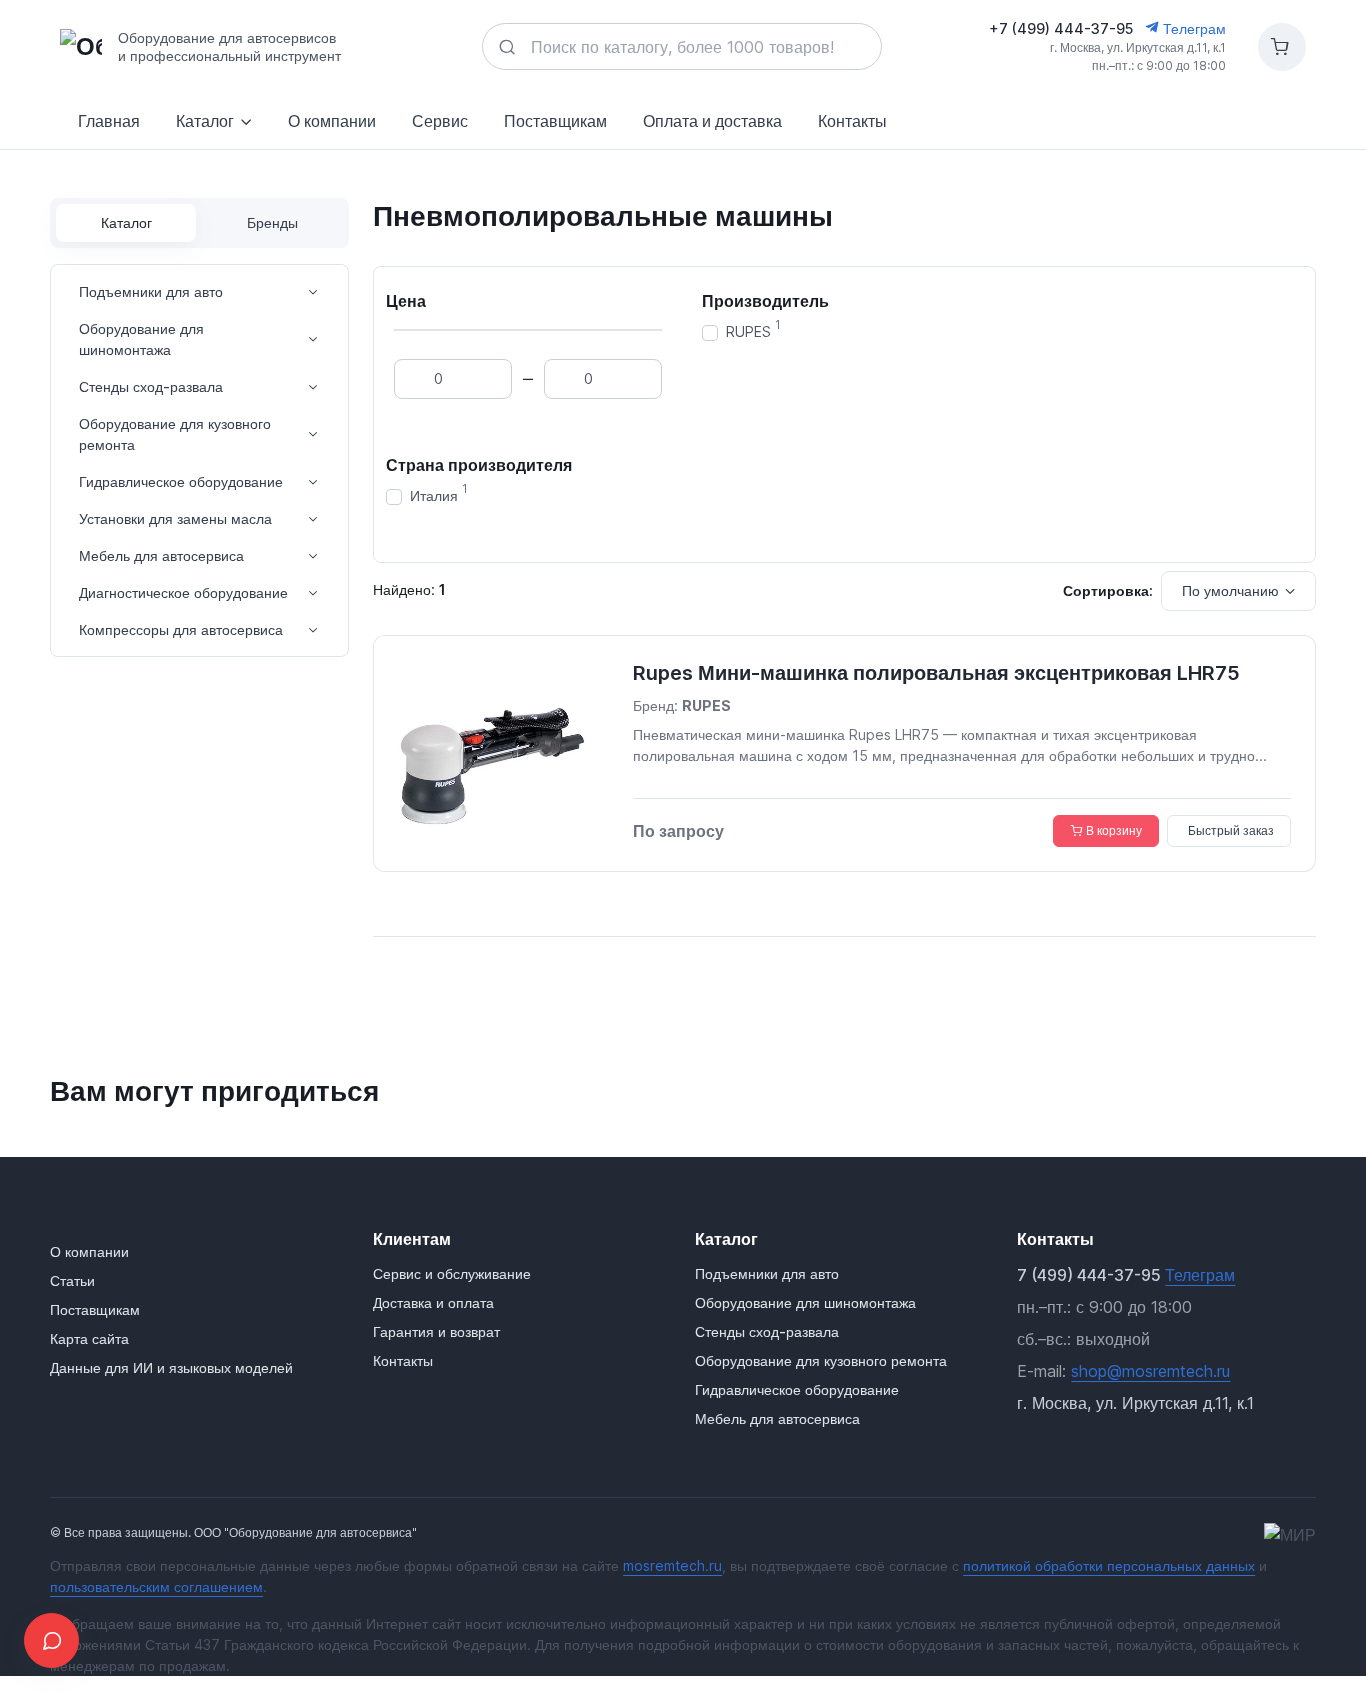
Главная (109, 121)
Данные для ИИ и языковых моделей (171, 1367)
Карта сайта (89, 1338)
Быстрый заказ (1231, 830)
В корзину (1114, 830)
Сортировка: (1108, 590)
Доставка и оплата (433, 1302)
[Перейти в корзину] (1282, 47)
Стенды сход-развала (151, 386)
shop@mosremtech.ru (1150, 1371)
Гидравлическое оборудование (181, 481)
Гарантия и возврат (436, 1331)
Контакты (852, 121)
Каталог (205, 121)
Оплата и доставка (712, 121)
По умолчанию (1230, 590)
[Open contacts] (51, 1640)
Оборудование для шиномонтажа (141, 339)
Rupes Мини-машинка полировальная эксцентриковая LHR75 (936, 673)
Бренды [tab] (272, 222)
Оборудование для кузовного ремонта (175, 434)
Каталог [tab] (126, 222)
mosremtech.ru (672, 1565)
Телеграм (1192, 28)
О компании (332, 121)
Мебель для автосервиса (161, 555)
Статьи (72, 1280)
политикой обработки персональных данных (1109, 1565)
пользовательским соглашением (156, 1586)
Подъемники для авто (151, 291)
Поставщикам (555, 121)
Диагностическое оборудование (183, 592)
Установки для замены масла (175, 518)
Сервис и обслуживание (452, 1273)
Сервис (440, 121)
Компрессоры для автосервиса (181, 629)
